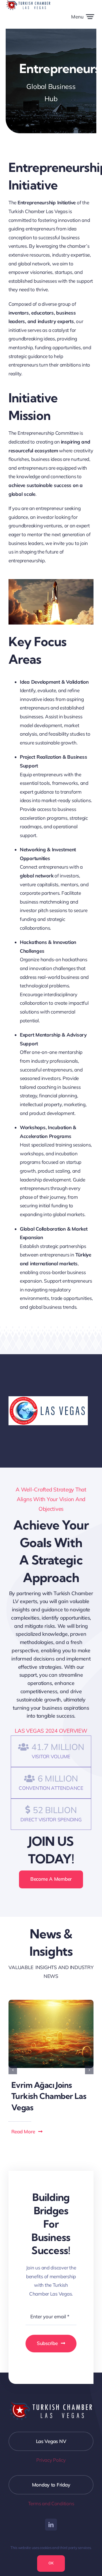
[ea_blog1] (51, 2002)
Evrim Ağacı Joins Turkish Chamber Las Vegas (49, 2096)
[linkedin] (51, 2525)
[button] (13, 2070)
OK (51, 2563)
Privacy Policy (51, 2460)
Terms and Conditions (51, 2503)
